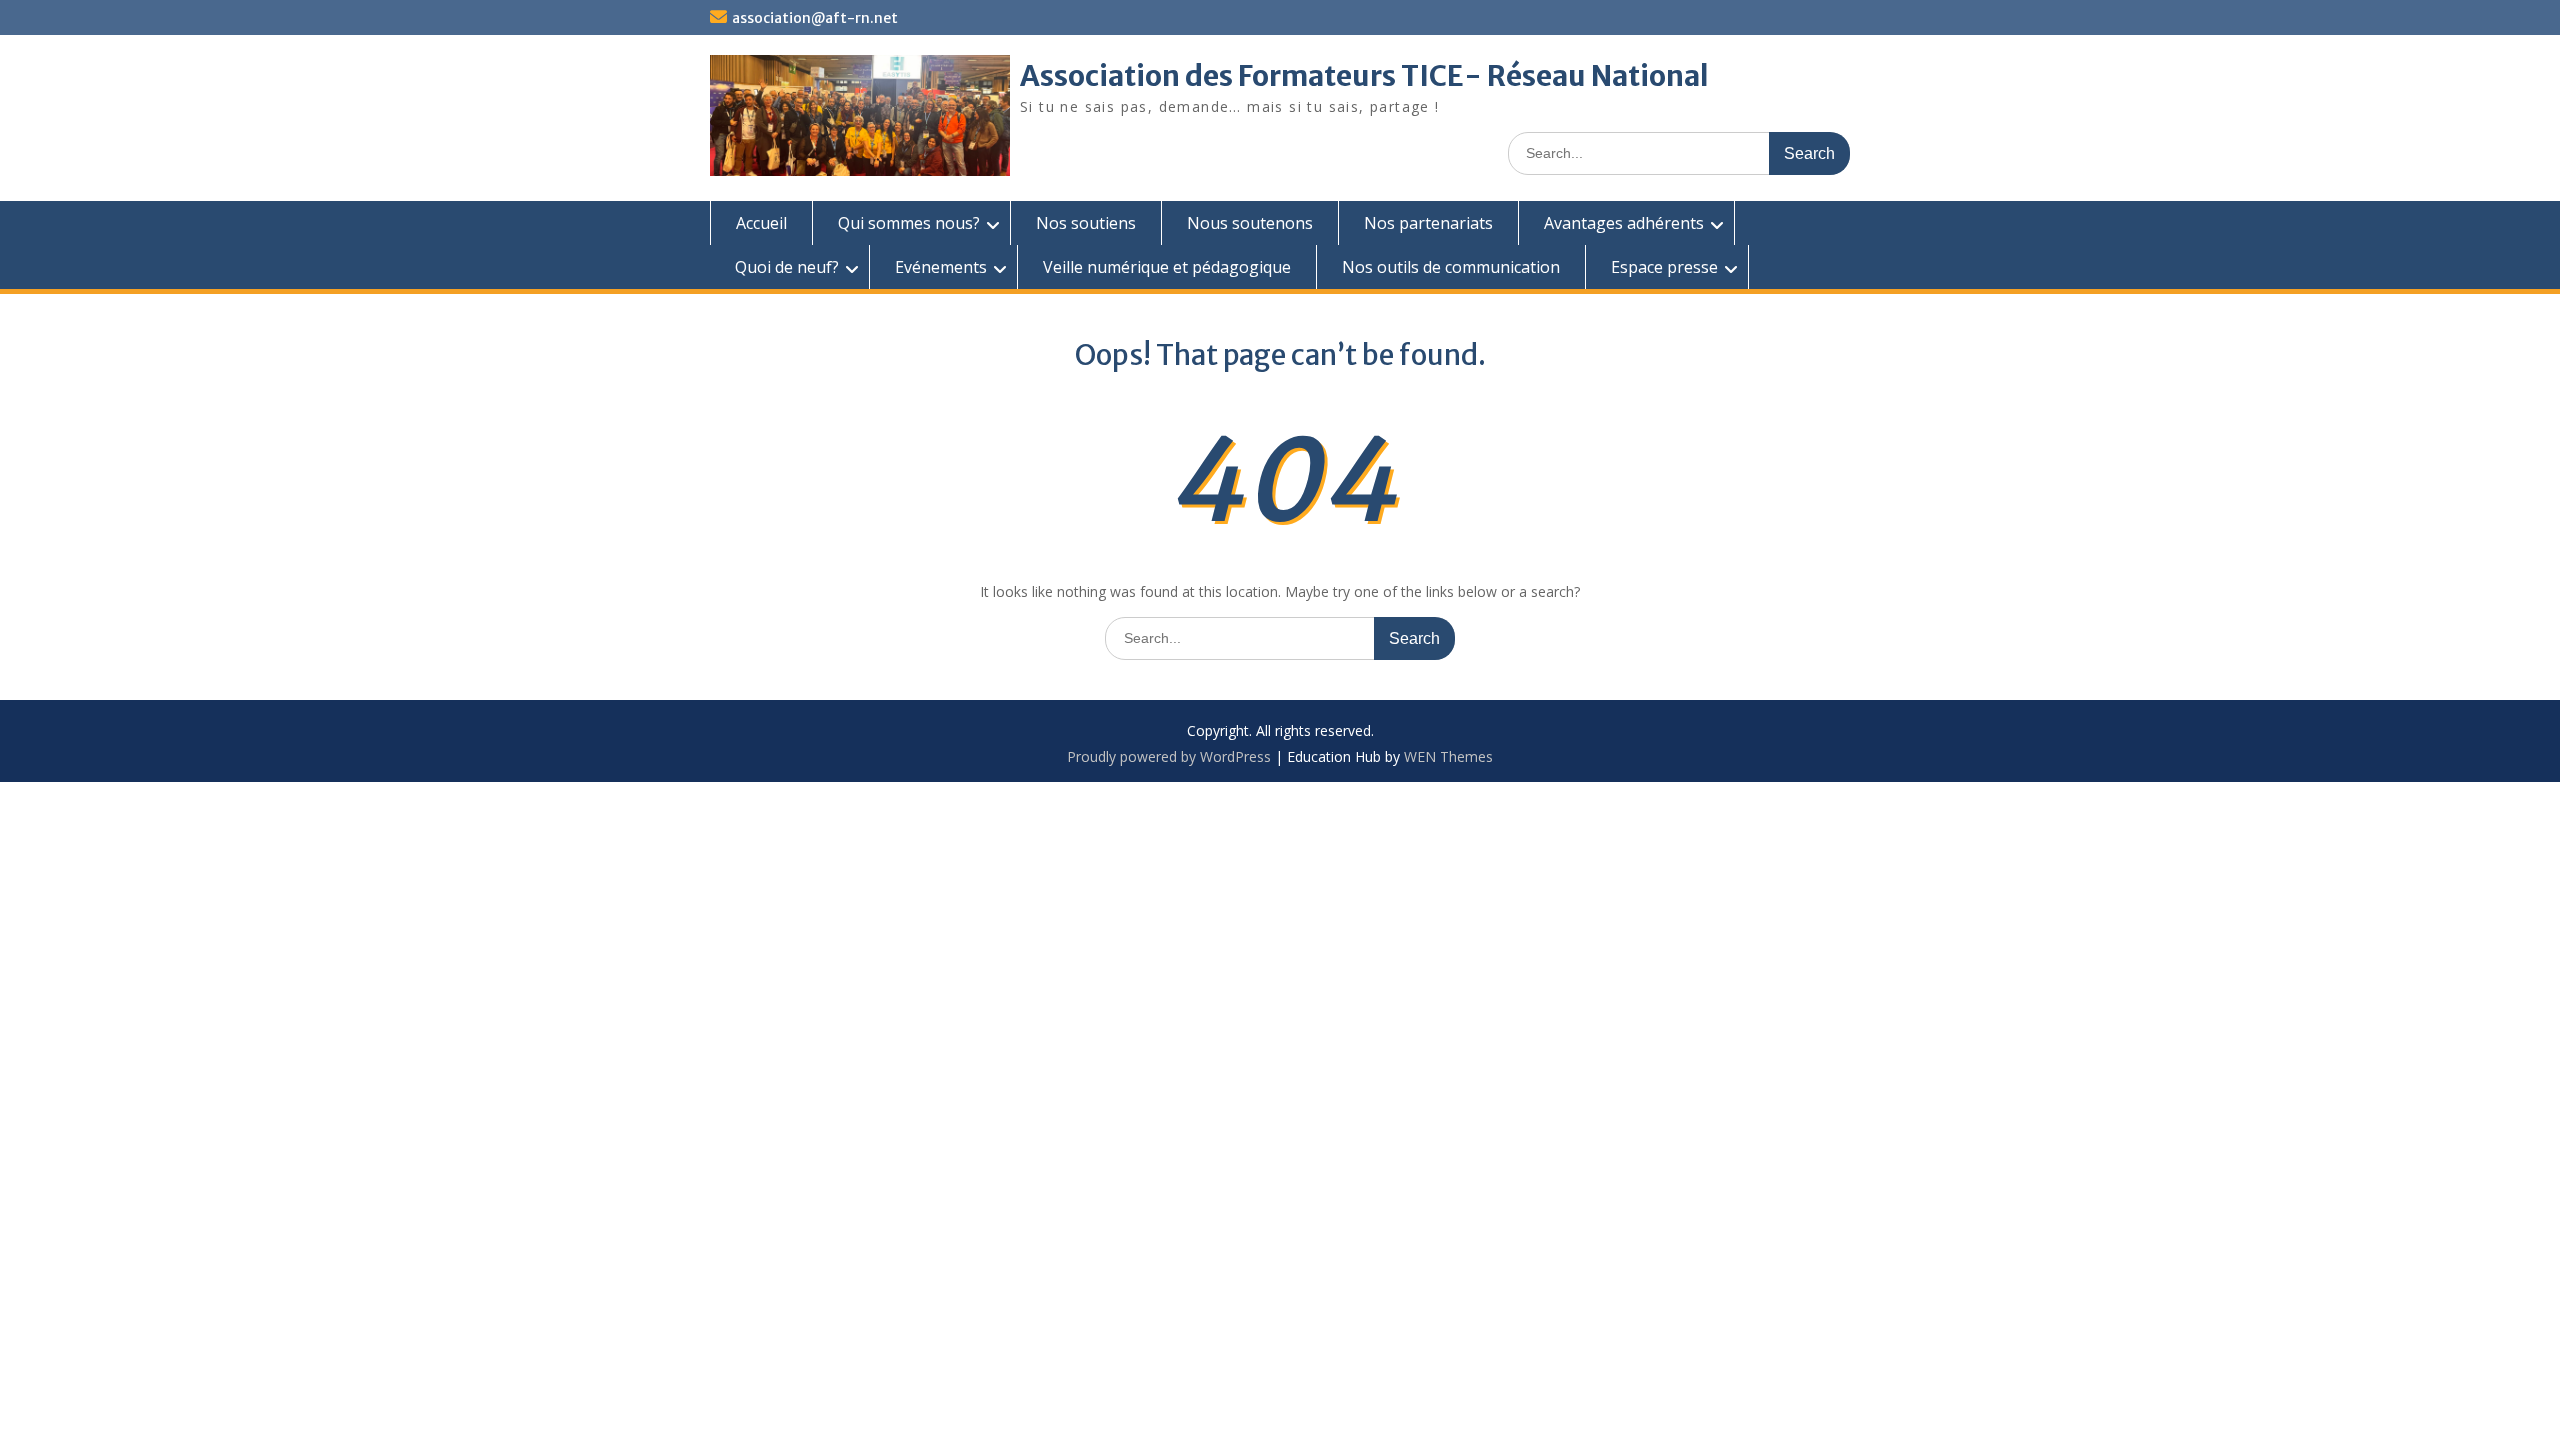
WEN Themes (1448, 756)
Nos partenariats (1428, 223)
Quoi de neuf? (787, 267)
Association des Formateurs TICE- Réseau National (1364, 76)
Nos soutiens (1086, 223)
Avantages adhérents (1624, 223)
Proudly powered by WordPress (1169, 756)
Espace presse (1664, 267)
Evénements (941, 267)
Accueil (761, 223)
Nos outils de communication (1451, 267)
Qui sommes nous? (909, 223)
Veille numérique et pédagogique (1167, 267)
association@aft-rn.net (815, 18)
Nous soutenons (1250, 223)
